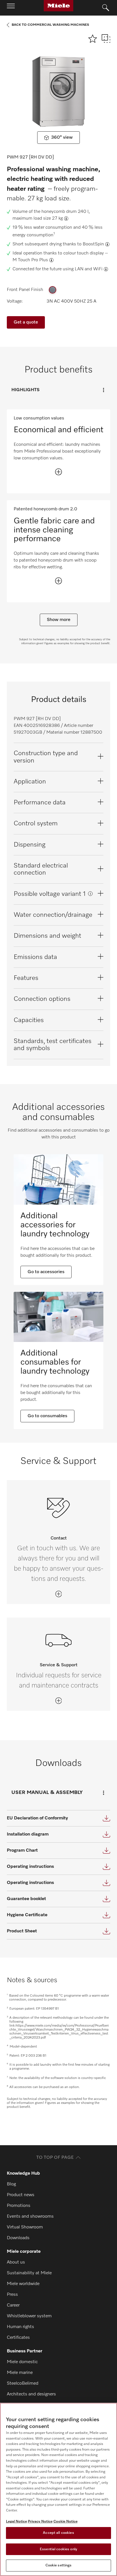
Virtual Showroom (25, 2227)
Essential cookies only (58, 2549)
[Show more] (58, 472)
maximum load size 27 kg (38, 219)
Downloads (18, 2238)
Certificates (18, 2338)
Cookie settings (59, 2565)
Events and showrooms (30, 2217)
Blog (11, 2184)
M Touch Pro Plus (30, 260)
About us (16, 2262)
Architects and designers (31, 2394)
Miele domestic (22, 2362)
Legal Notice (16, 2522)
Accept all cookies (58, 2533)
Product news (21, 2195)
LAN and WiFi (89, 269)
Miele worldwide (23, 2284)
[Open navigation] (11, 8)
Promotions (19, 2206)
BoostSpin (93, 244)
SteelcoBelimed (23, 2384)
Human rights (20, 2327)
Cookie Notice (65, 2522)
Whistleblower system (29, 2316)
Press (12, 2295)
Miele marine (20, 2373)
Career (13, 2305)
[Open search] (106, 8)
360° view (62, 138)
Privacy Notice (40, 2522)
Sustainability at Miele (29, 2273)
